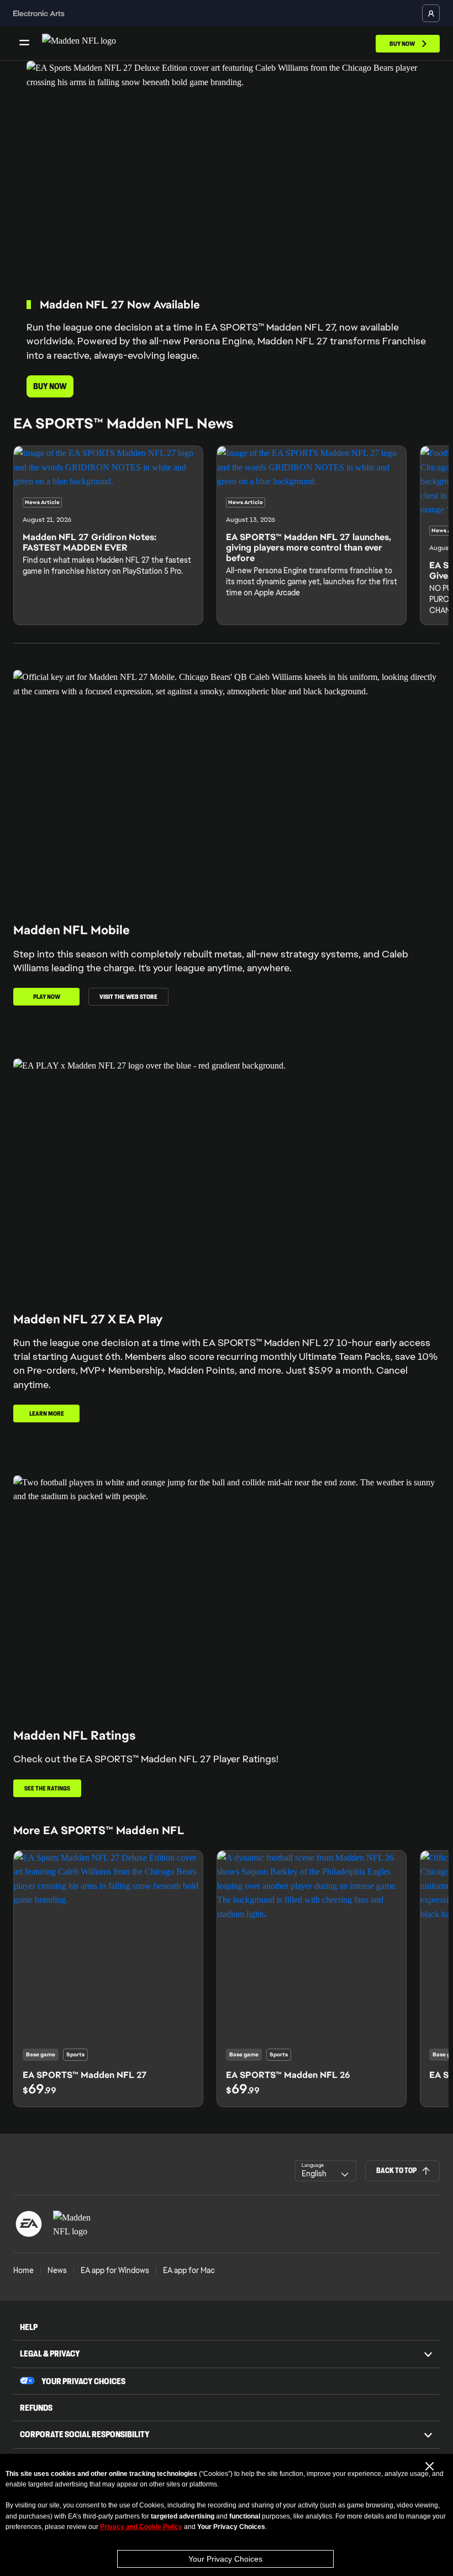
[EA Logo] (29, 2224)
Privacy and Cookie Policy (141, 2527)
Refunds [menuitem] (36, 2408)
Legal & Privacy (50, 2354)
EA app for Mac (189, 2270)
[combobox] (326, 2171)
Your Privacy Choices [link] (83, 2381)
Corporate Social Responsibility (85, 2434)
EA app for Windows (115, 2270)
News (57, 2270)
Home (23, 2270)
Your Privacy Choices (225, 2559)
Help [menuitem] (29, 2327)
